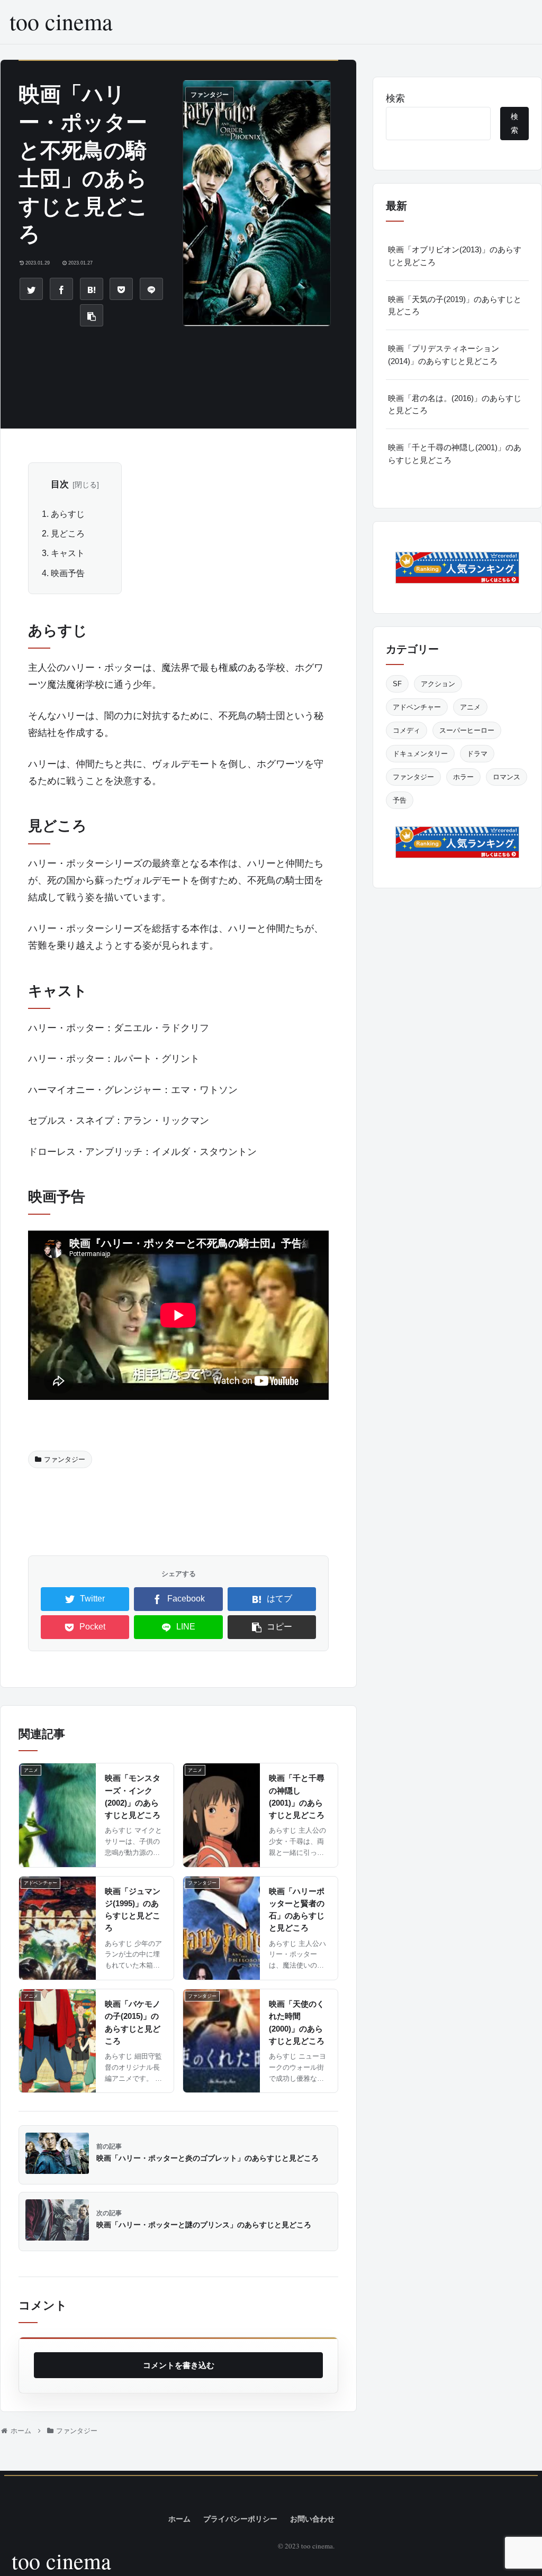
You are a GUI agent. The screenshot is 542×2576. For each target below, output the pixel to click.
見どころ (68, 533)
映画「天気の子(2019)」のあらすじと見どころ (455, 305)
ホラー (463, 777)
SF (397, 684)
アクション (438, 684)
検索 (395, 98)
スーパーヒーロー (467, 730)
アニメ (470, 707)
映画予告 (68, 573)
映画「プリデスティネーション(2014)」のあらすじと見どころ (444, 354)
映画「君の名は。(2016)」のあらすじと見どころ (455, 404)
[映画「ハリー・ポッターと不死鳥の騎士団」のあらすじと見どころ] (92, 289)
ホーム (179, 2519)
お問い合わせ (312, 2519)
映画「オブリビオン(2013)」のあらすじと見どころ (455, 256)
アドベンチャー (417, 707)
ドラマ (477, 754)
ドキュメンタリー (420, 754)
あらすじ (68, 514)
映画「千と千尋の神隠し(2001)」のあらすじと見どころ (455, 453)
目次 (60, 484)
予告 (400, 800)
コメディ (406, 730)
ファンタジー (65, 1459)
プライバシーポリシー (240, 2519)
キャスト (68, 553)
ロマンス (507, 777)
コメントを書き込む (179, 2365)
